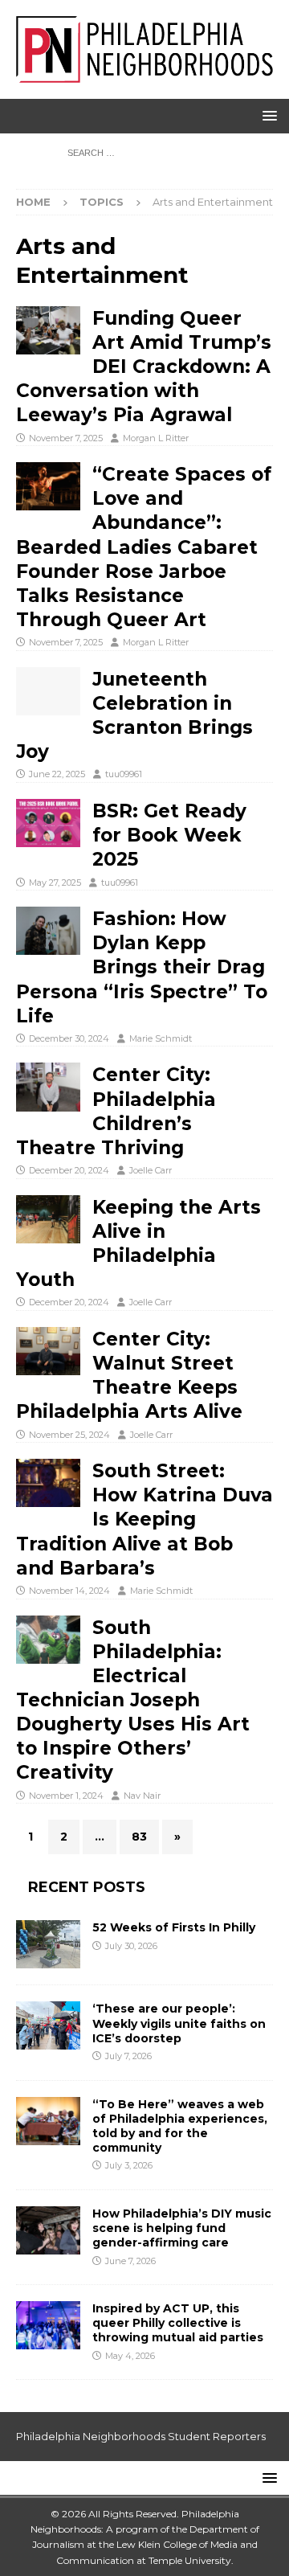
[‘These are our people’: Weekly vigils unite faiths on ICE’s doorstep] (48, 2025)
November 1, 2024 (66, 1796)
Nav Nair (142, 1796)
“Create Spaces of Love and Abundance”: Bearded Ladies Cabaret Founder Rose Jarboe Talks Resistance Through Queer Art (144, 547)
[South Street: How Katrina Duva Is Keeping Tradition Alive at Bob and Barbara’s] (48, 1483)
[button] (267, 115)
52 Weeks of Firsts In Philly (174, 1927)
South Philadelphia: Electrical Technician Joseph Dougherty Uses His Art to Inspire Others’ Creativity (133, 1700)
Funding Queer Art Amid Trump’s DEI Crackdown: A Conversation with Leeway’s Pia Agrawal (144, 367)
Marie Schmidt (161, 1038)
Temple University (190, 2560)
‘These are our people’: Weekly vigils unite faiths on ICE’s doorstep (179, 2023)
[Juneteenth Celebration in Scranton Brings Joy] (48, 691)
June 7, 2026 (130, 2261)
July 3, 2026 (129, 2165)
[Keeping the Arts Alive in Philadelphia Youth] (48, 1219)
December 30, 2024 (69, 1038)
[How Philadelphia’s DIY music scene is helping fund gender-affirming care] (48, 2230)
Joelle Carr (151, 1170)
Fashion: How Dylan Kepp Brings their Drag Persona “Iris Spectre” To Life (142, 967)
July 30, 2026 (131, 1946)
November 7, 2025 (66, 438)
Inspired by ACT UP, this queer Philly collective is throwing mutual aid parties (179, 2323)
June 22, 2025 (57, 774)
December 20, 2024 (69, 1170)
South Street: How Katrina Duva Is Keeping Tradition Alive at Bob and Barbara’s (144, 1519)
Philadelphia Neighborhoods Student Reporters (141, 2436)
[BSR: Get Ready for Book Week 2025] (48, 823)
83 (139, 1837)
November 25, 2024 (69, 1435)
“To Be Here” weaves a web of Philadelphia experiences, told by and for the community (180, 2126)
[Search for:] (145, 152)
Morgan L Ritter (156, 438)
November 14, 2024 (69, 1591)
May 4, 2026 (130, 2356)
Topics (102, 202)
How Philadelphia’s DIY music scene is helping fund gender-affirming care (182, 2228)
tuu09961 (124, 774)
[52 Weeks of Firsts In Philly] (48, 1944)
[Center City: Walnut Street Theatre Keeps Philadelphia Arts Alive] (48, 1351)
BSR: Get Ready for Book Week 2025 (169, 835)
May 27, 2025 (55, 883)
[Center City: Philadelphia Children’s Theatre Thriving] (48, 1087)
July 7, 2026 (128, 2056)
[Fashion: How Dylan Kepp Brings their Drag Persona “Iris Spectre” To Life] (48, 931)
